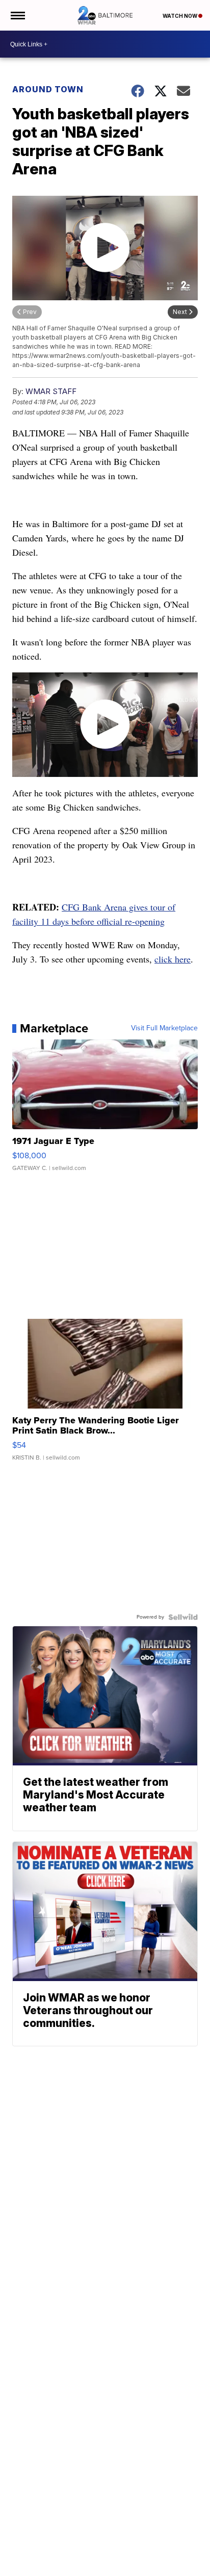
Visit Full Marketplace (164, 1028)
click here (173, 959)
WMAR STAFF (51, 391)
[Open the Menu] (17, 15)
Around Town (48, 89)
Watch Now (180, 16)
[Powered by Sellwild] (183, 1617)
